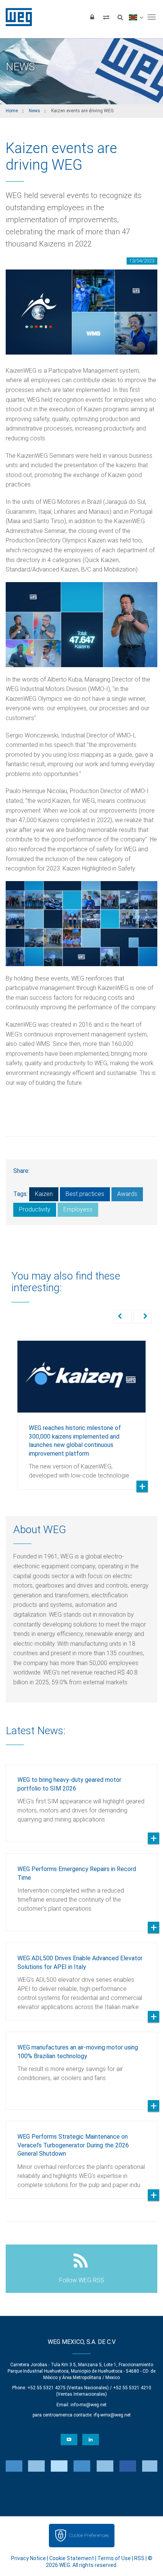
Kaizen (44, 1194)
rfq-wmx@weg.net (112, 2415)
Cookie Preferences (89, 2535)
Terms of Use (114, 2558)
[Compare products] (106, 17)
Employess (78, 1209)
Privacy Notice (28, 2558)
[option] (81, 1409)
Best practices (85, 1194)
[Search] (120, 17)
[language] (136, 17)
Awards (127, 1194)
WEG (16, 17)
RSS (139, 2558)
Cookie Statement (72, 2558)
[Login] (92, 17)
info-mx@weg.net (89, 2405)
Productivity (35, 1209)
